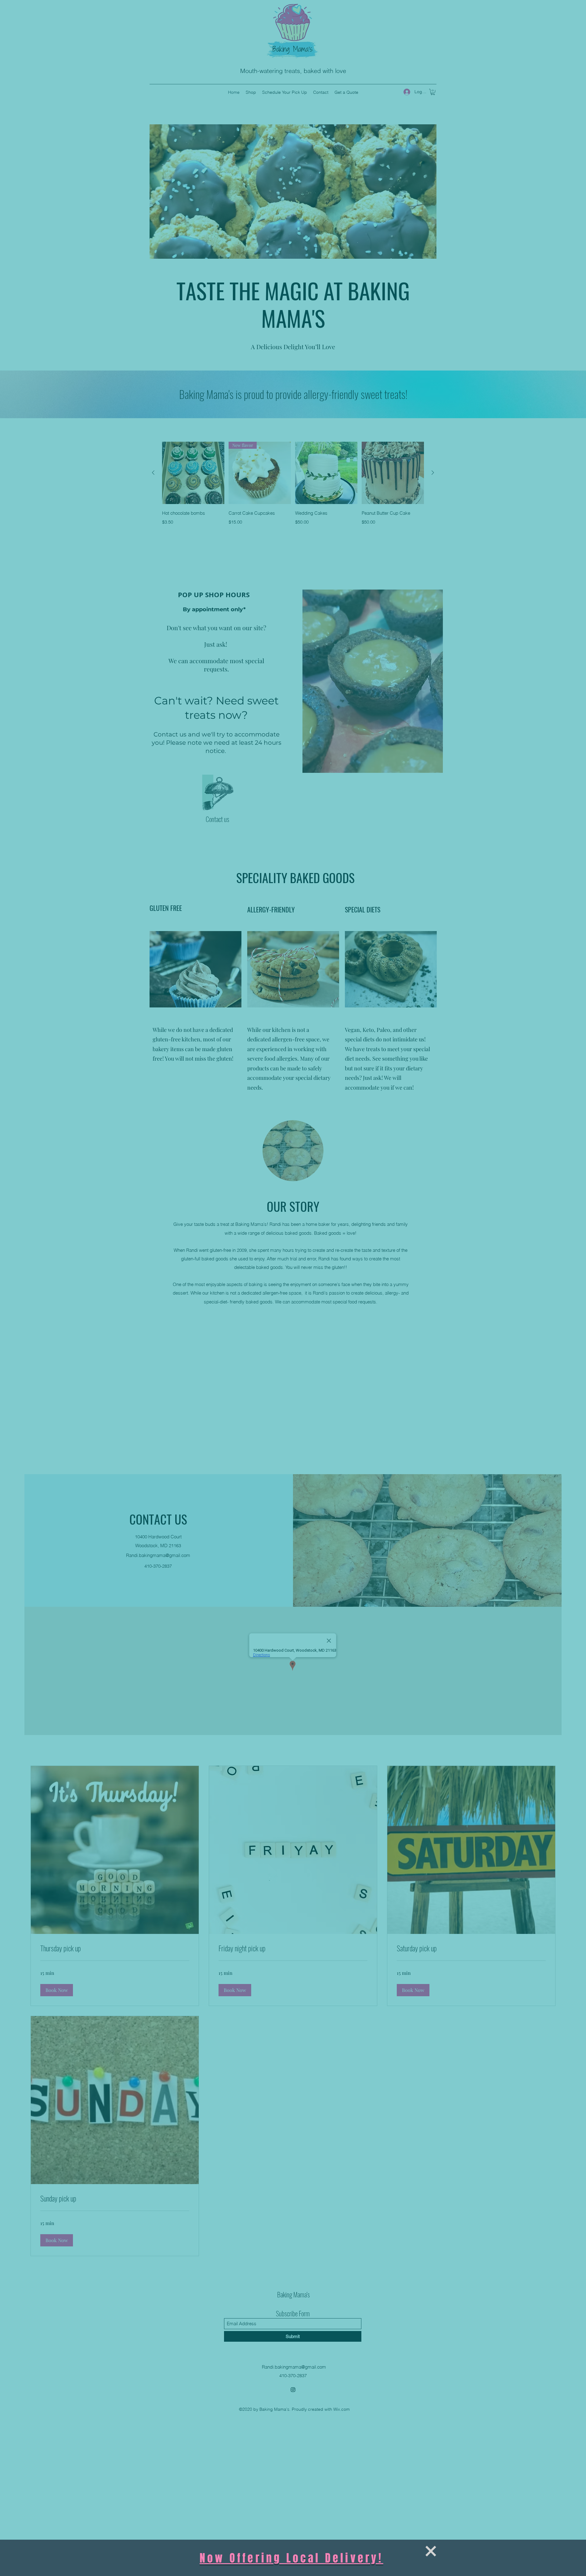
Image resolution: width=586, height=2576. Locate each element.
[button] (431, 2551)
